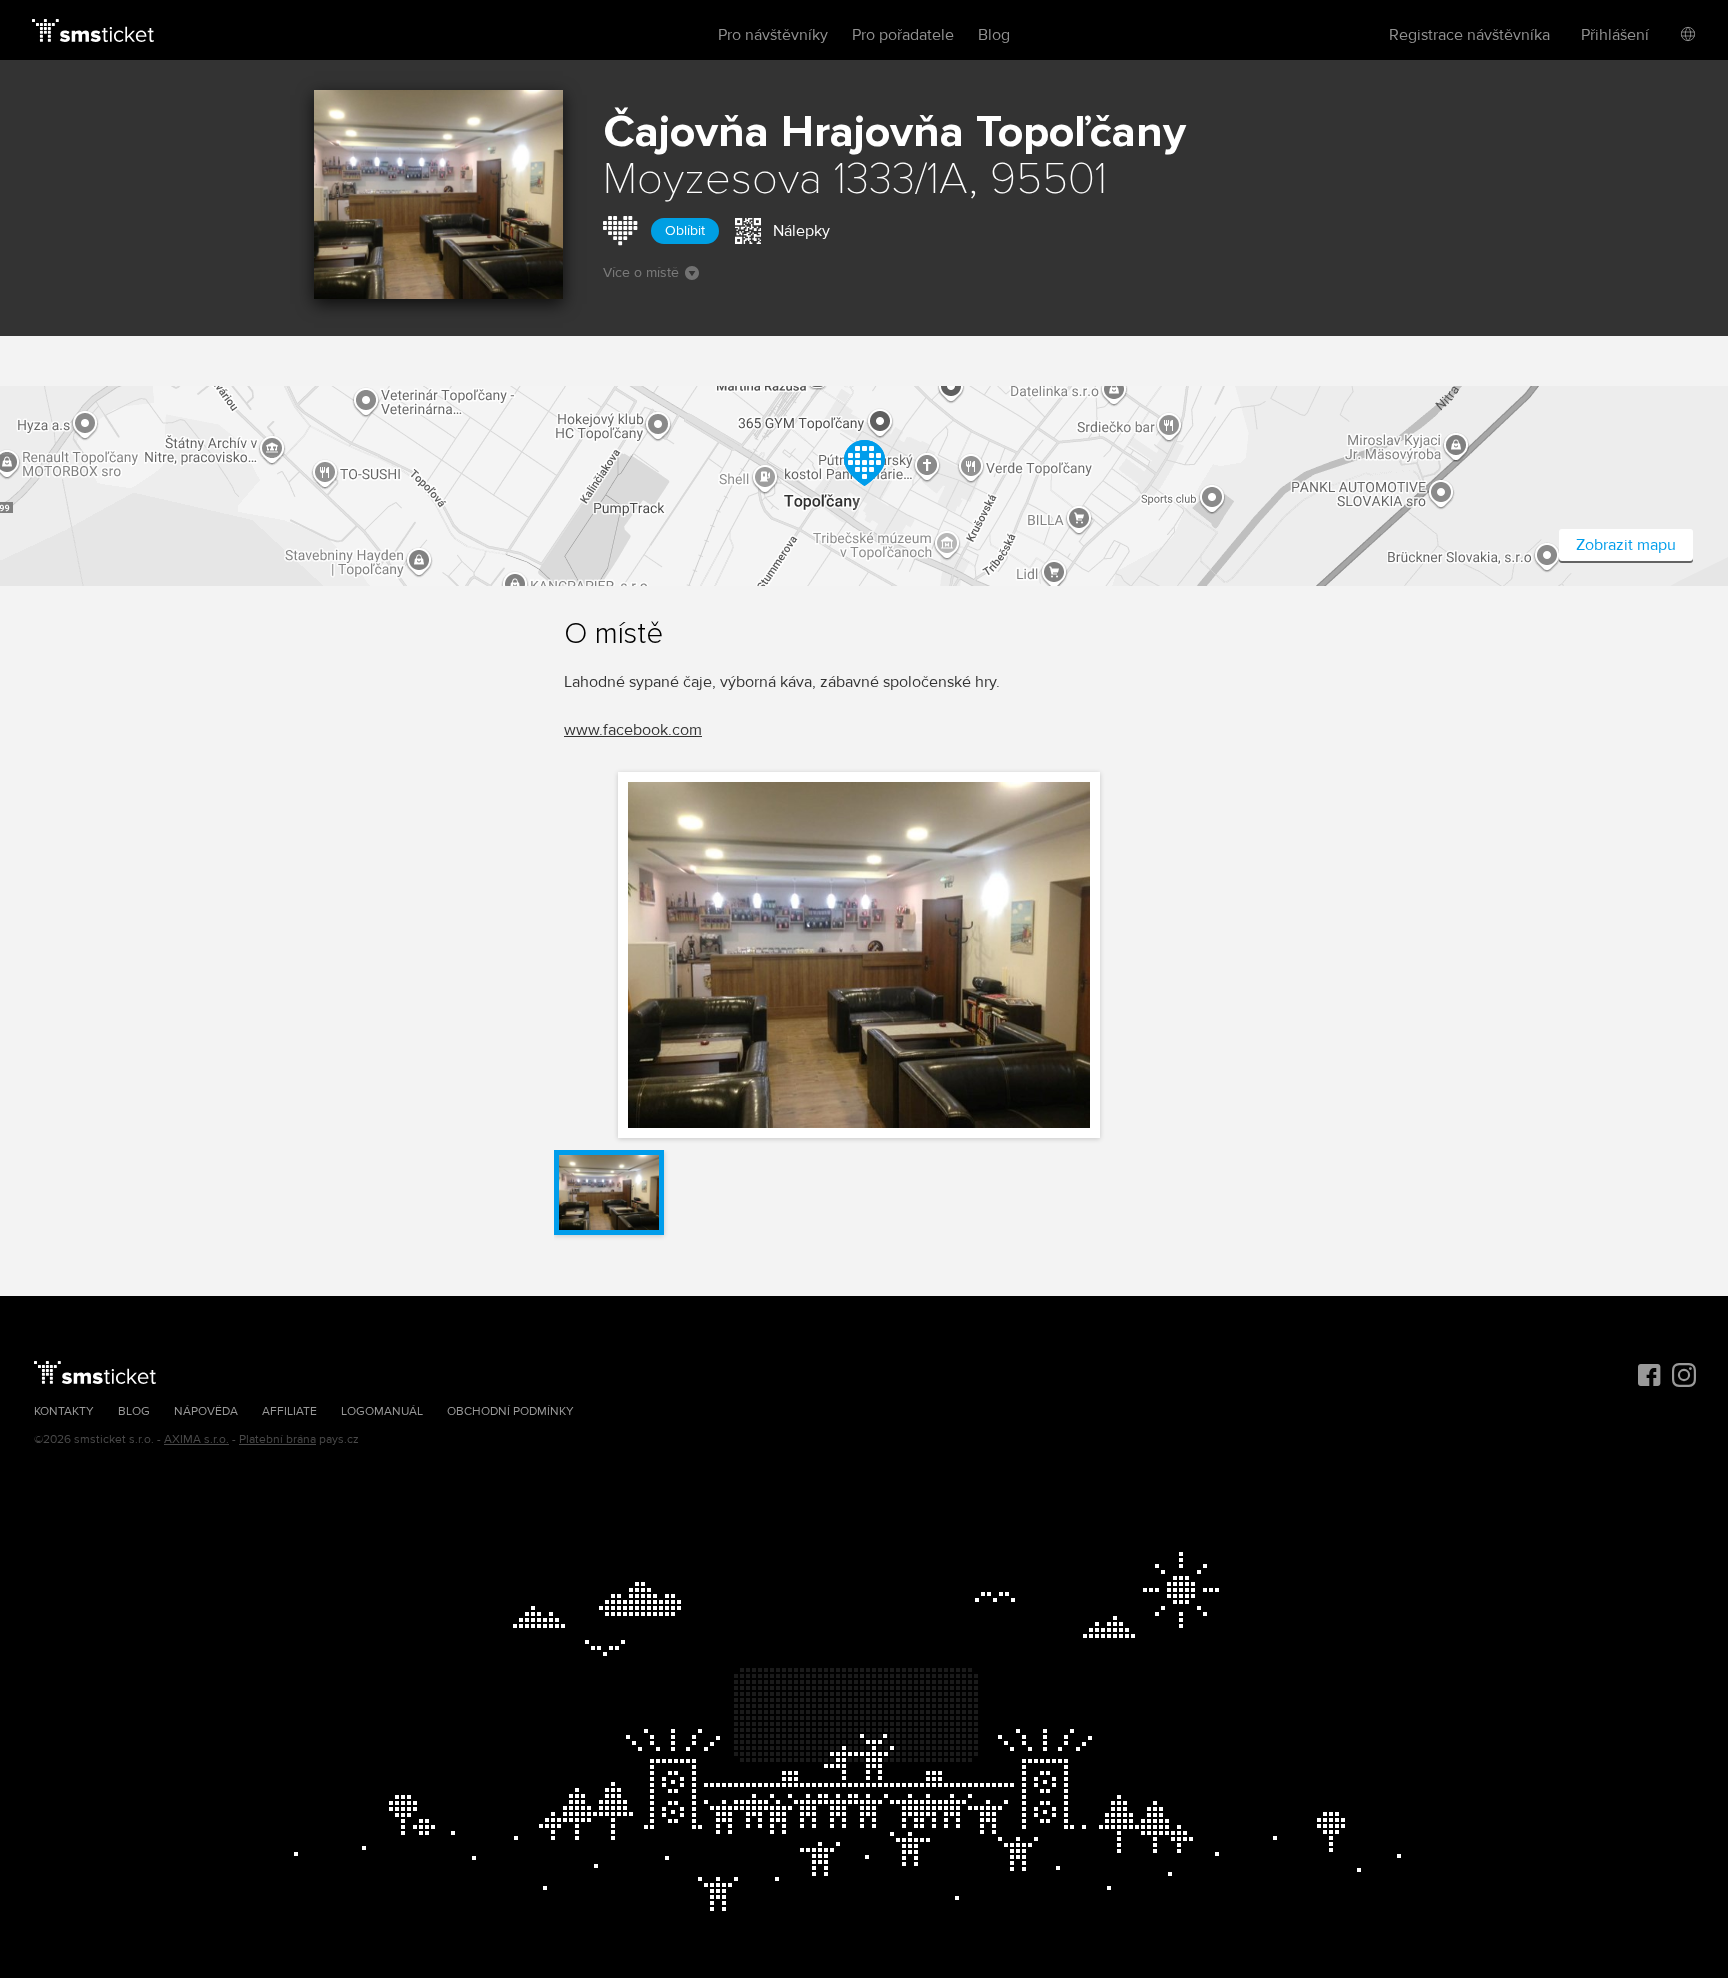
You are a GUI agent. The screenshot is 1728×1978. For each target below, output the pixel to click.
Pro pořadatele (903, 35)
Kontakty (64, 1411)
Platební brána (277, 1439)
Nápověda (206, 1411)
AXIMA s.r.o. (196, 1439)
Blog (994, 35)
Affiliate (289, 1411)
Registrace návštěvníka (1469, 35)
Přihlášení (1615, 35)
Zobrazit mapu (1626, 545)
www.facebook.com (633, 730)
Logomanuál (382, 1411)
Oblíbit (685, 230)
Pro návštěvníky (773, 35)
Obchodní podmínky (510, 1411)
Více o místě (641, 272)
